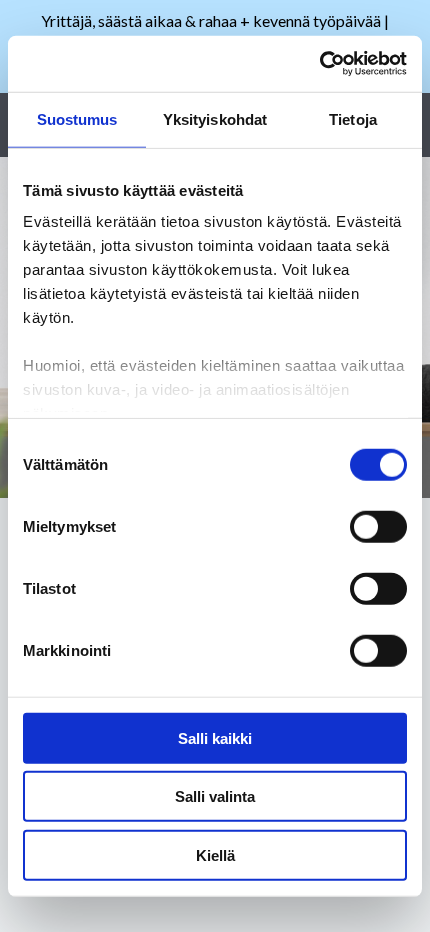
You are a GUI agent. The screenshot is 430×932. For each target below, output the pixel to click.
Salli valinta (215, 796)
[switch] (378, 526)
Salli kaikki (215, 737)
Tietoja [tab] (353, 118)
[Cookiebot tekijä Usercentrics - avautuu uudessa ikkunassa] (319, 64)
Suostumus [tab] (77, 118)
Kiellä (215, 854)
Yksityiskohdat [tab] (215, 118)
